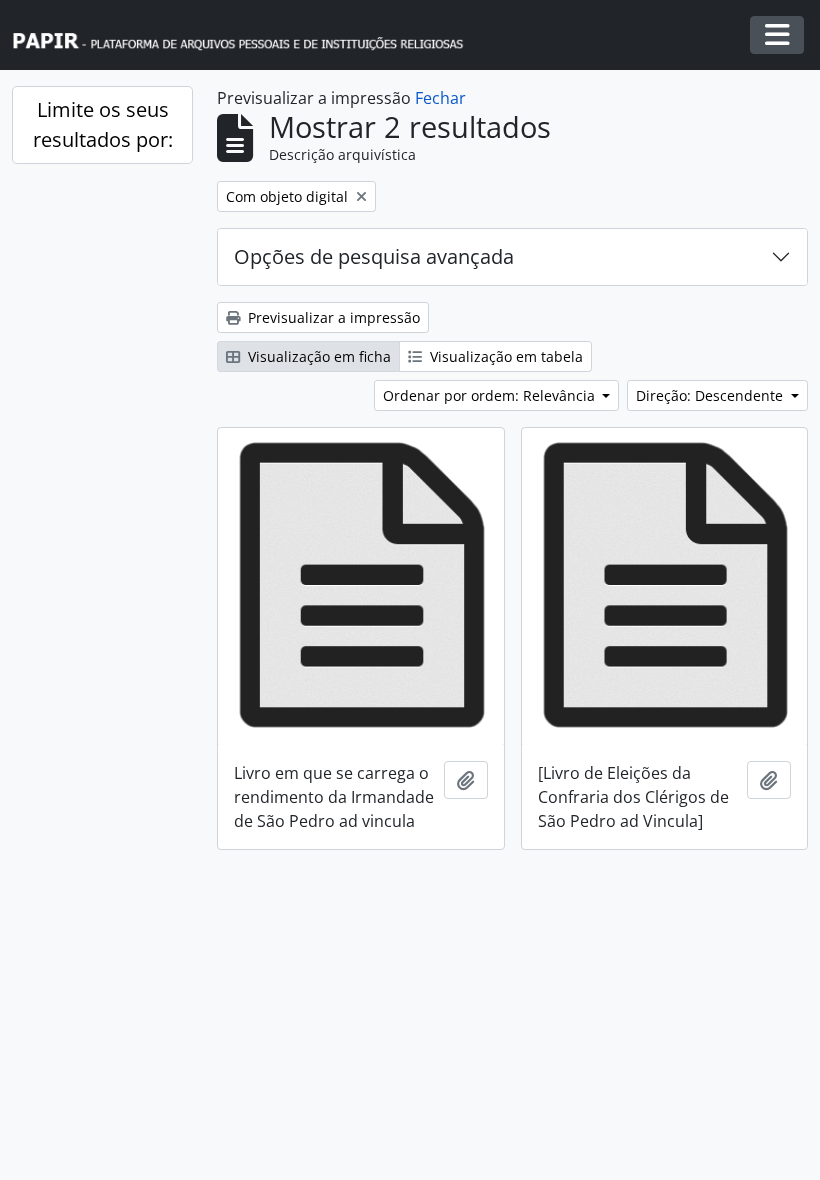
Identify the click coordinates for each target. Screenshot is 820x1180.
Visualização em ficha (317, 356)
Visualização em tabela (504, 356)
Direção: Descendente (711, 395)
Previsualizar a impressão (332, 317)
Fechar (440, 98)
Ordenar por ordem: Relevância (491, 395)
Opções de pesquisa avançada (374, 256)
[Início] (247, 35)
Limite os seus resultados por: (103, 124)
